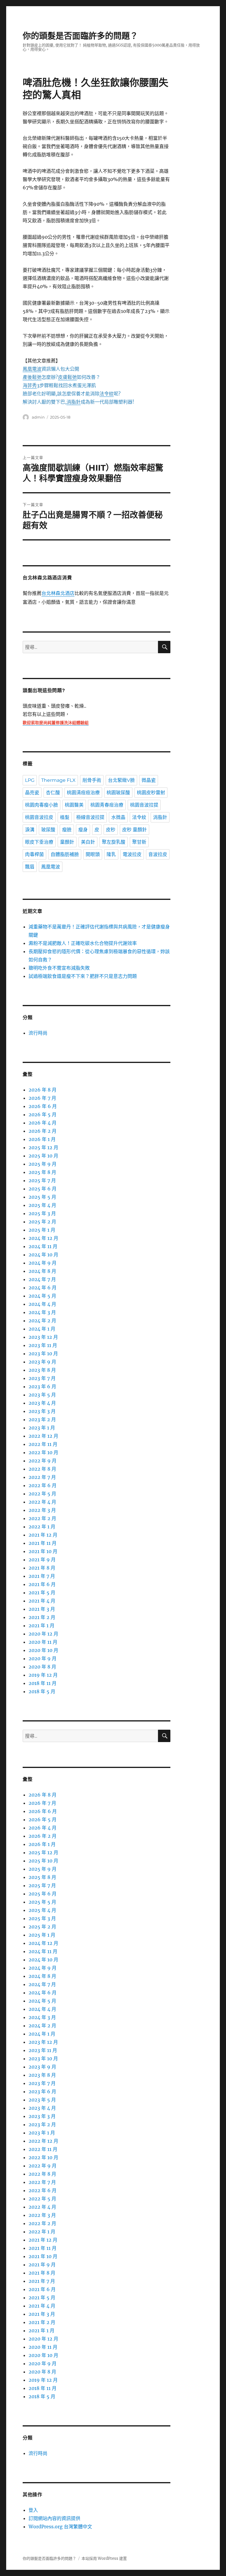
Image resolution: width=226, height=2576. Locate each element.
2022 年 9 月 (43, 1461)
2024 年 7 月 (42, 1279)
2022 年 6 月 (43, 1485)
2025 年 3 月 (42, 1213)
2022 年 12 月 (43, 1436)
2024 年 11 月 (43, 1246)
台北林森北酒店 (58, 594)
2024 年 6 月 (43, 1288)
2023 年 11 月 (43, 1345)
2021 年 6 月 (42, 1584)
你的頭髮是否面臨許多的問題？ (80, 36)
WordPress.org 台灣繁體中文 (60, 2527)
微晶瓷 (149, 780)
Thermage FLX (58, 780)
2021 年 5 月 (42, 1593)
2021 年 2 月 (42, 1617)
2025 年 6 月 (43, 1189)
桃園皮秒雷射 (151, 793)
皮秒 (111, 830)
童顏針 (67, 842)
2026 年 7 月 (42, 1098)
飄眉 (30, 867)
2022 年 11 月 (43, 1444)
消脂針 (160, 817)
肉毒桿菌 (34, 854)
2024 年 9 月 (43, 1263)
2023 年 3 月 (42, 1411)
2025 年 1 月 (42, 1230)
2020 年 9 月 (43, 1658)
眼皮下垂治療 (39, 842)
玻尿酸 (48, 830)
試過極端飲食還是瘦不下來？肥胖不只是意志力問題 (83, 976)
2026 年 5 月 (43, 1114)
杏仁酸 (53, 793)
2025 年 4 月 (42, 1205)
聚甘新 (139, 842)
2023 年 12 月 (43, 1337)
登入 (33, 2510)
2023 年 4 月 (42, 1403)
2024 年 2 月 (42, 1321)
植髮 (65, 817)
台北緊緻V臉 (121, 780)
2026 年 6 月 (43, 1106)
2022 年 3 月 (42, 1510)
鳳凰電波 (51, 867)
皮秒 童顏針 (134, 830)
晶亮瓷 (32, 793)
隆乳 (111, 854)
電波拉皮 (132, 854)
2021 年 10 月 (43, 1551)
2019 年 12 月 (43, 1675)
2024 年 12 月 (43, 1238)
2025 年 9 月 (43, 1164)
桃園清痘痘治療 (83, 793)
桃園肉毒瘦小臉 (41, 805)
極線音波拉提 (90, 817)
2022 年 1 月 (42, 1527)
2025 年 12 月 (43, 1147)
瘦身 (83, 830)
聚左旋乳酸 (114, 842)
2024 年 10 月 (43, 1255)
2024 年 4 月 (42, 1304)
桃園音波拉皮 (39, 817)
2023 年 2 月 (42, 1419)
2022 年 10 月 (43, 1452)
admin (38, 417)
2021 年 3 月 (42, 1609)
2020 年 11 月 (43, 1642)
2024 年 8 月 (42, 1271)
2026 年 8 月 (43, 1090)
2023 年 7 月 (42, 1378)
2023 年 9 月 (42, 1362)
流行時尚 (38, 1033)
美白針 (88, 842)
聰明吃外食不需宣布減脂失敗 (59, 968)
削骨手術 (92, 780)
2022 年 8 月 (42, 1469)
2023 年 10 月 (43, 1353)
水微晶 (118, 817)
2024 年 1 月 (42, 1329)
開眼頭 (93, 854)
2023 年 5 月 (42, 1395)
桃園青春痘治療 (107, 805)
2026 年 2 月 (43, 1131)
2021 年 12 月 (43, 1535)
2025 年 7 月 (42, 1180)
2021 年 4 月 (42, 1601)
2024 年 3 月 (42, 1312)
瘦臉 (67, 830)
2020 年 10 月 (43, 1650)
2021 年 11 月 (43, 1543)
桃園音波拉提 (144, 805)
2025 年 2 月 (42, 1222)
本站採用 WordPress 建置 (104, 2558)
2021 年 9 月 (42, 1560)
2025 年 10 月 (43, 1156)
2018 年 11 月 (43, 1683)
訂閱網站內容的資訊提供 (54, 2518)
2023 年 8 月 (42, 1370)
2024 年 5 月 (42, 1296)
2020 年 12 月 (43, 1634)
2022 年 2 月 (42, 1518)
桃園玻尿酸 (118, 793)
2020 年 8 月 (42, 1667)
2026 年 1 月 (42, 1139)
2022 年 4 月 (42, 1502)
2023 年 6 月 (42, 1386)
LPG (30, 780)
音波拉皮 (158, 854)
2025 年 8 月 (42, 1172)
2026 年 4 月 (43, 1123)
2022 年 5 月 (42, 1494)
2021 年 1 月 (41, 1625)
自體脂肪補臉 (65, 854)
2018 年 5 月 (42, 1691)
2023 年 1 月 (42, 1428)
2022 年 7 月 (42, 1477)
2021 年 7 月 (42, 1576)
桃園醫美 (74, 805)
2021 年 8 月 (42, 1568)
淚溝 (30, 830)
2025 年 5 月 (42, 1197)
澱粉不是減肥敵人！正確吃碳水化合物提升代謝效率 (83, 943)
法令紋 (139, 817)
